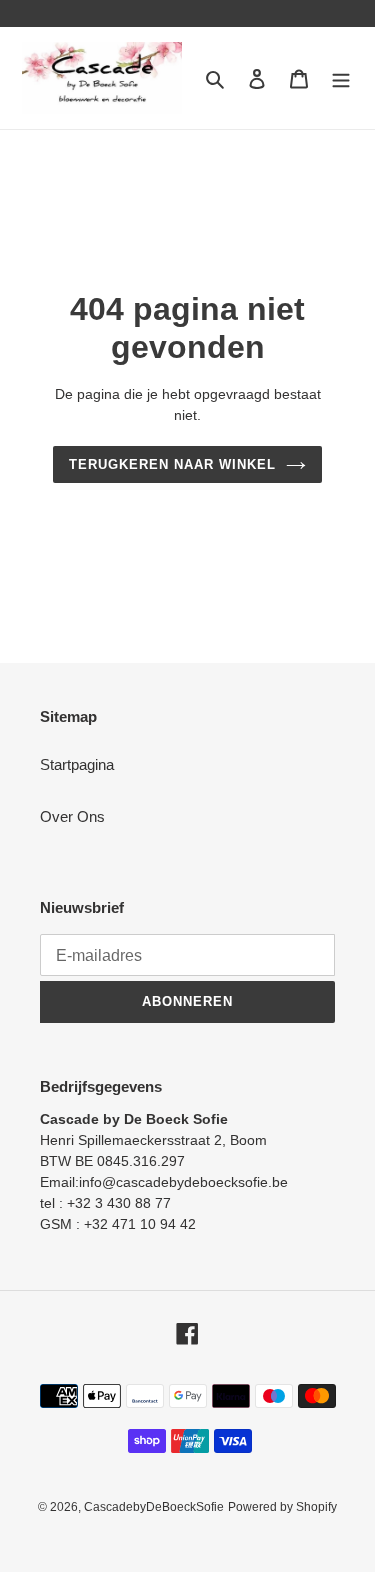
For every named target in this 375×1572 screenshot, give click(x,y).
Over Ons (72, 816)
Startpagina (77, 764)
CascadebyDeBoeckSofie (154, 1507)
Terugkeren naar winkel (173, 464)
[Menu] (341, 78)
